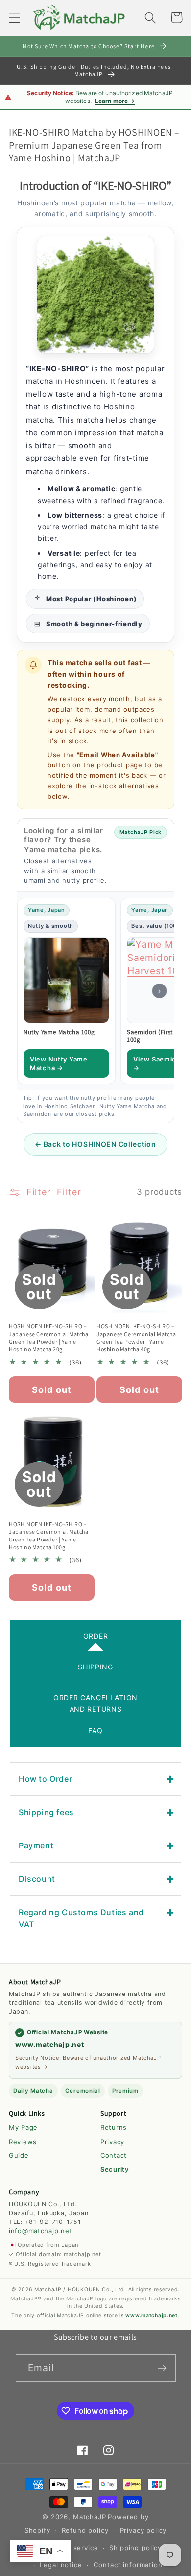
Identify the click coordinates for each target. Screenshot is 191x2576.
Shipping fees (46, 1812)
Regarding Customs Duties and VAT (81, 1918)
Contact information (128, 2565)
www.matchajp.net (50, 2044)
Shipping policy (135, 2548)
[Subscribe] (162, 2368)
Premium (125, 2091)
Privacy (112, 2142)
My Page (23, 2127)
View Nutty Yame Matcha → (59, 1063)
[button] (15, 17)
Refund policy (85, 2530)
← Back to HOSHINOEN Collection (95, 1144)
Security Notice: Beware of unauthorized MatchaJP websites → (88, 2062)
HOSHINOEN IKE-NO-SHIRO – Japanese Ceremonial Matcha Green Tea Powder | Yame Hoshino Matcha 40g (136, 1338)
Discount (37, 1879)
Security (115, 2169)
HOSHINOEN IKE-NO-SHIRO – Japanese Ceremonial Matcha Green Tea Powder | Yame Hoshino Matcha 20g (49, 1338)
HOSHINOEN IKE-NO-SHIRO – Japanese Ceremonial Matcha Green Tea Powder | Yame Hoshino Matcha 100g (49, 1536)
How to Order (45, 1779)
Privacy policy (143, 2530)
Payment (36, 1845)
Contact (114, 2155)
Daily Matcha (33, 2091)
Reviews (23, 2142)
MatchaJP (90, 2517)
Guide (19, 2155)
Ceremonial (83, 2091)
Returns (114, 2127)
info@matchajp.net (40, 2231)
